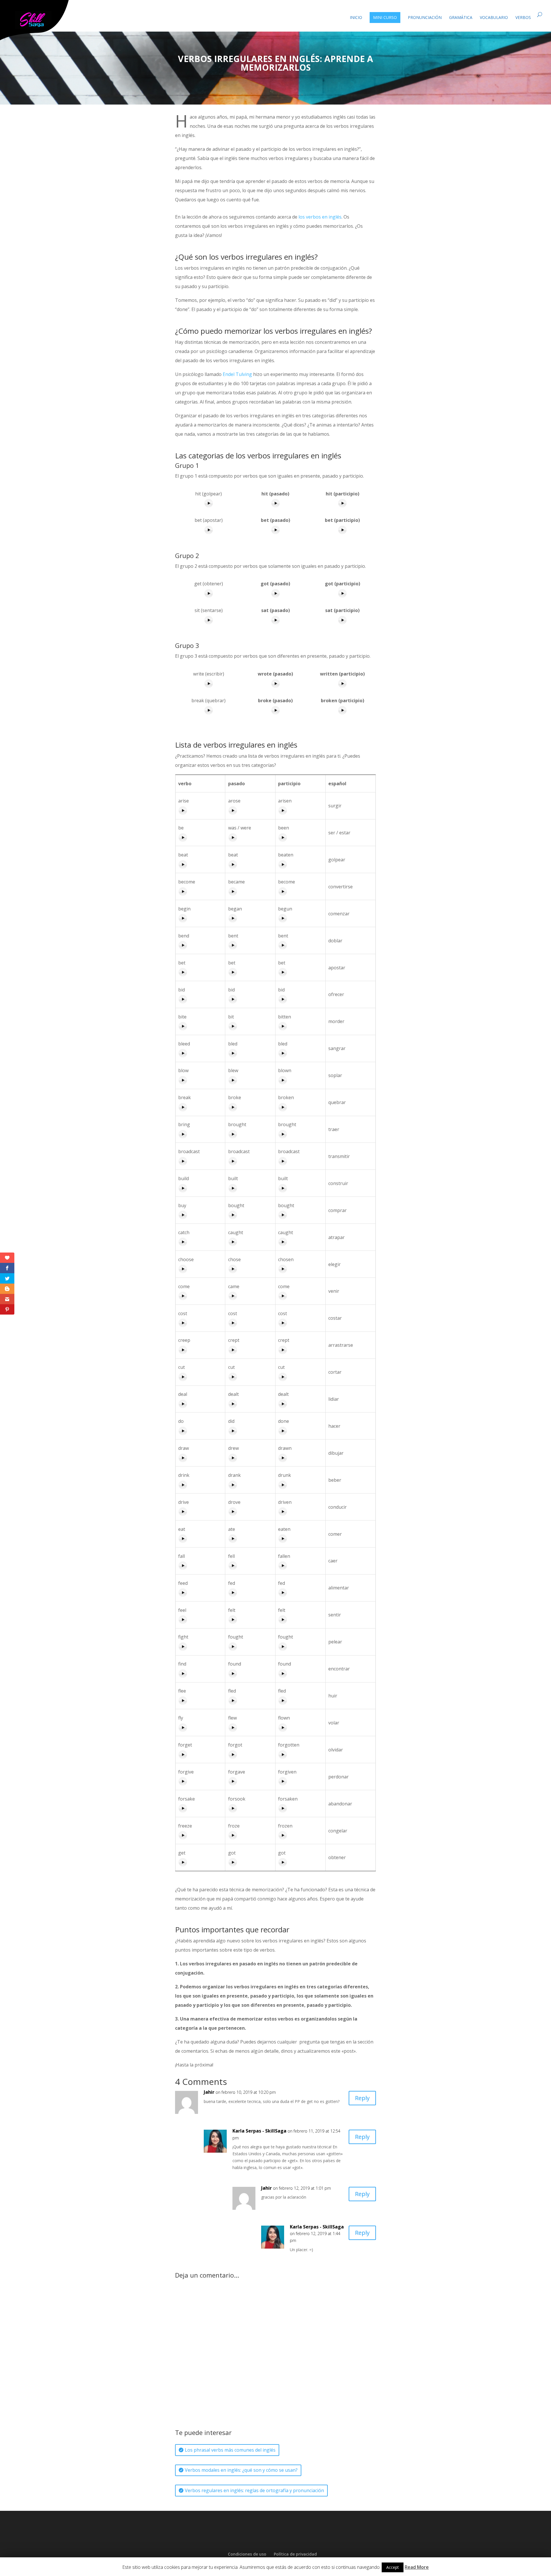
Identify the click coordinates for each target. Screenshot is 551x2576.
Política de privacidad (295, 2554)
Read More (417, 2567)
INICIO (356, 18)
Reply (362, 2098)
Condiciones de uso (247, 2554)
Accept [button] (393, 2567)
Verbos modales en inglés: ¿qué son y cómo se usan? (241, 2470)
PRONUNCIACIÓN (425, 18)
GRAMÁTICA (461, 18)
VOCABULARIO (494, 18)
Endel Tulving (237, 374)
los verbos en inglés (320, 217)
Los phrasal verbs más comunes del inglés (230, 2450)
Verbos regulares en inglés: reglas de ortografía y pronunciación (254, 2490)
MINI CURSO (385, 17)
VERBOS (523, 18)
